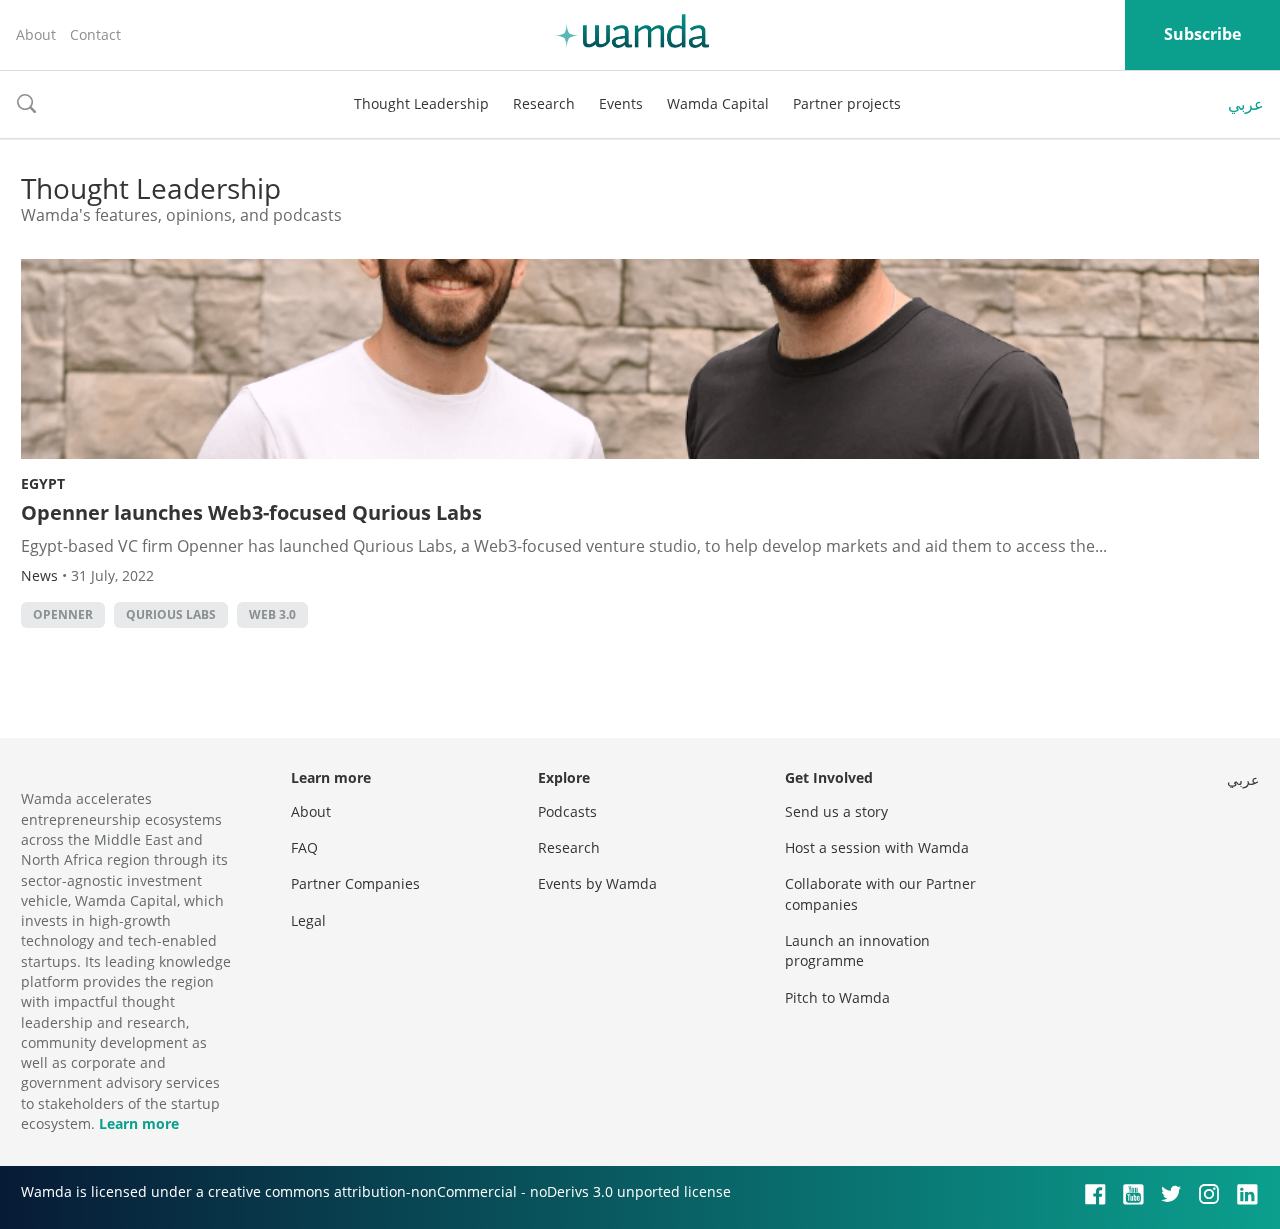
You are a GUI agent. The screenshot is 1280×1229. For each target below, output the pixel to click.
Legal (308, 920)
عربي (1246, 104)
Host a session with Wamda (877, 847)
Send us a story (836, 811)
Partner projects (847, 103)
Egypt (43, 483)
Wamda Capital (718, 103)
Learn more (139, 1123)
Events (621, 103)
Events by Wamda (597, 883)
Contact (95, 34)
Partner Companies (355, 883)
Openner (63, 614)
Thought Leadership (421, 103)
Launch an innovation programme (857, 950)
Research (544, 103)
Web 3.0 (272, 614)
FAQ (304, 847)
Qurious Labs (171, 614)
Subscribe (1202, 34)
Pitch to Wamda (837, 997)
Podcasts (567, 811)
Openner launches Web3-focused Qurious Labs (251, 512)
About (36, 34)
